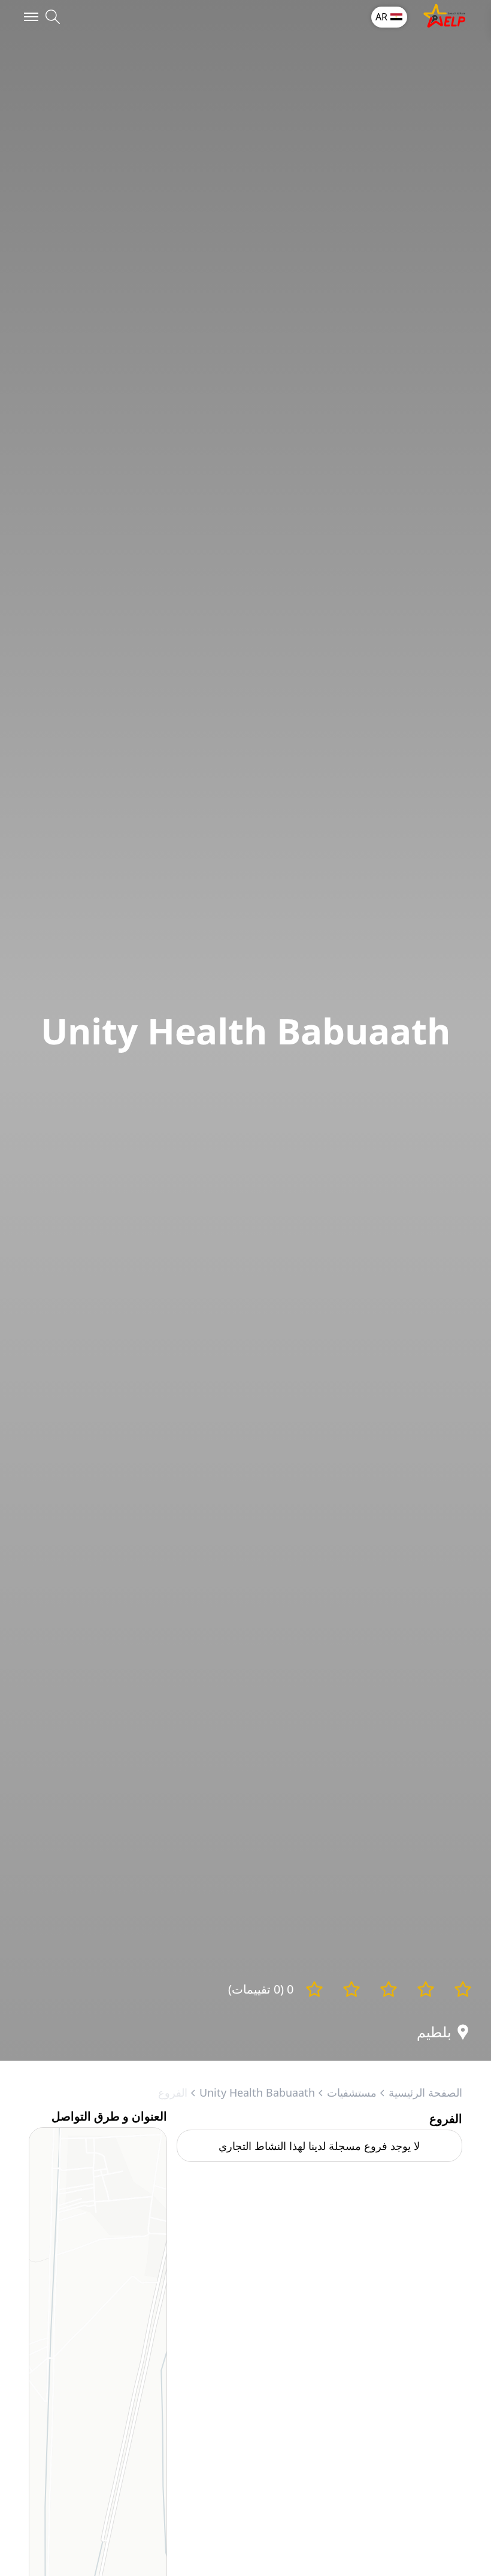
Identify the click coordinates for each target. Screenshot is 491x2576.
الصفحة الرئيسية (425, 2092)
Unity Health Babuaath (257, 2092)
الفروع (173, 2092)
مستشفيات (352, 2092)
